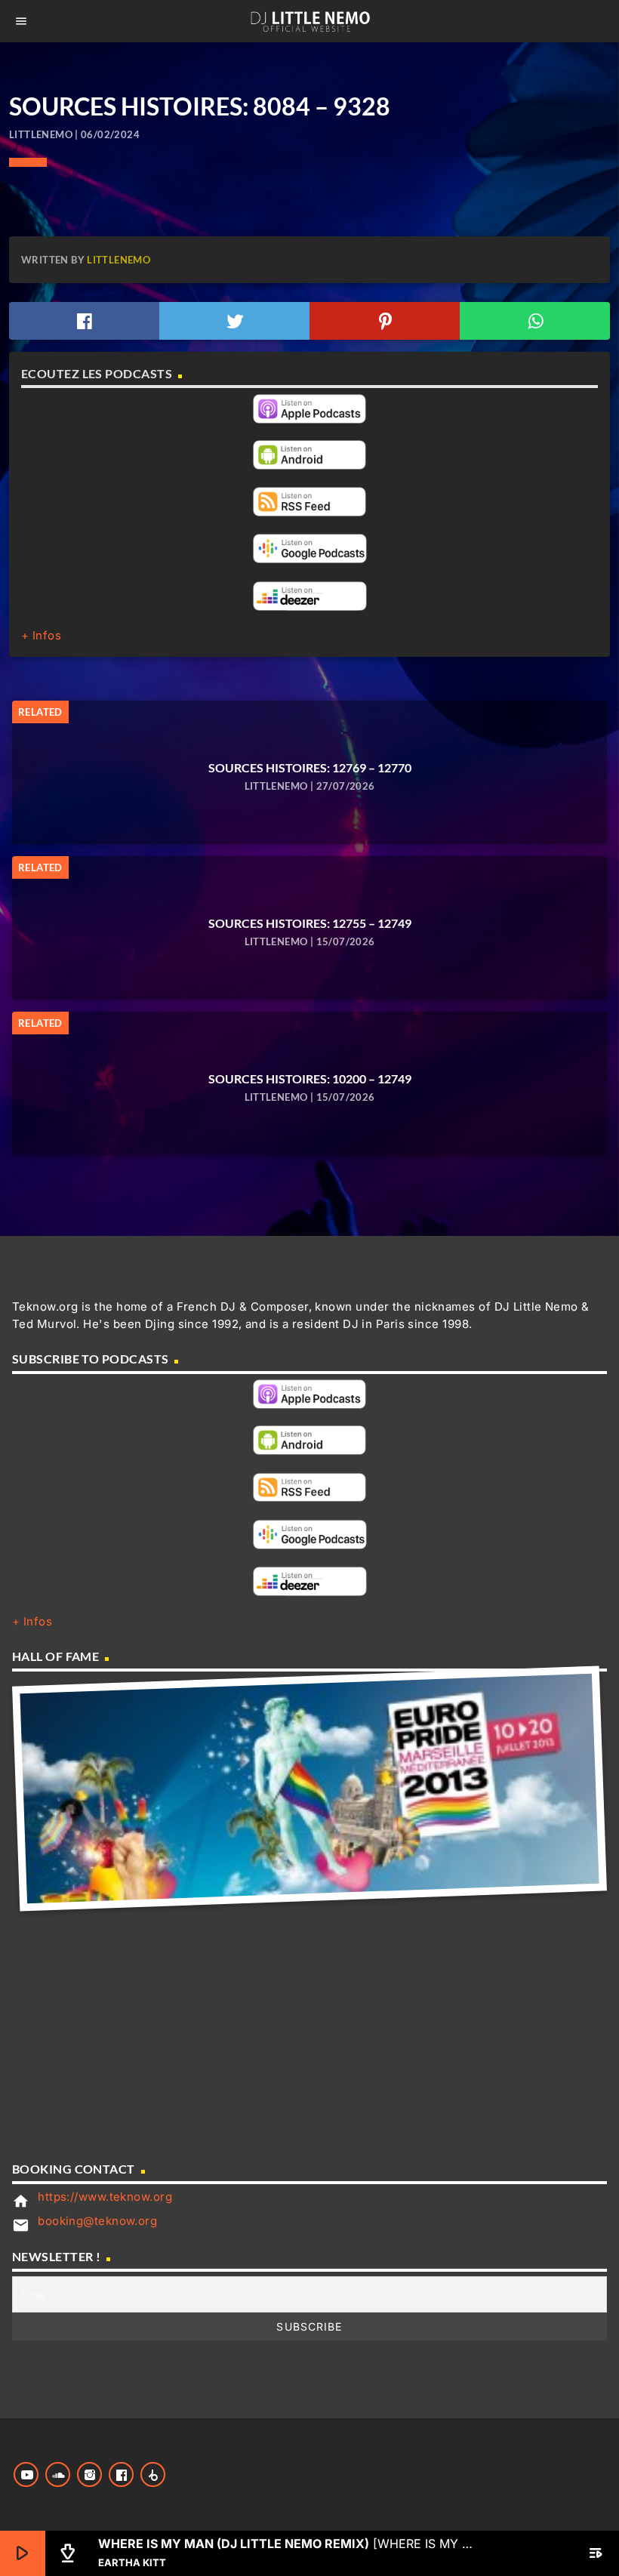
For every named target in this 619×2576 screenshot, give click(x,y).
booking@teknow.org (97, 2221)
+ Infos (41, 635)
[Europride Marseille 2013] (309, 1789)
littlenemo (119, 260)
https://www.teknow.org (105, 2197)
